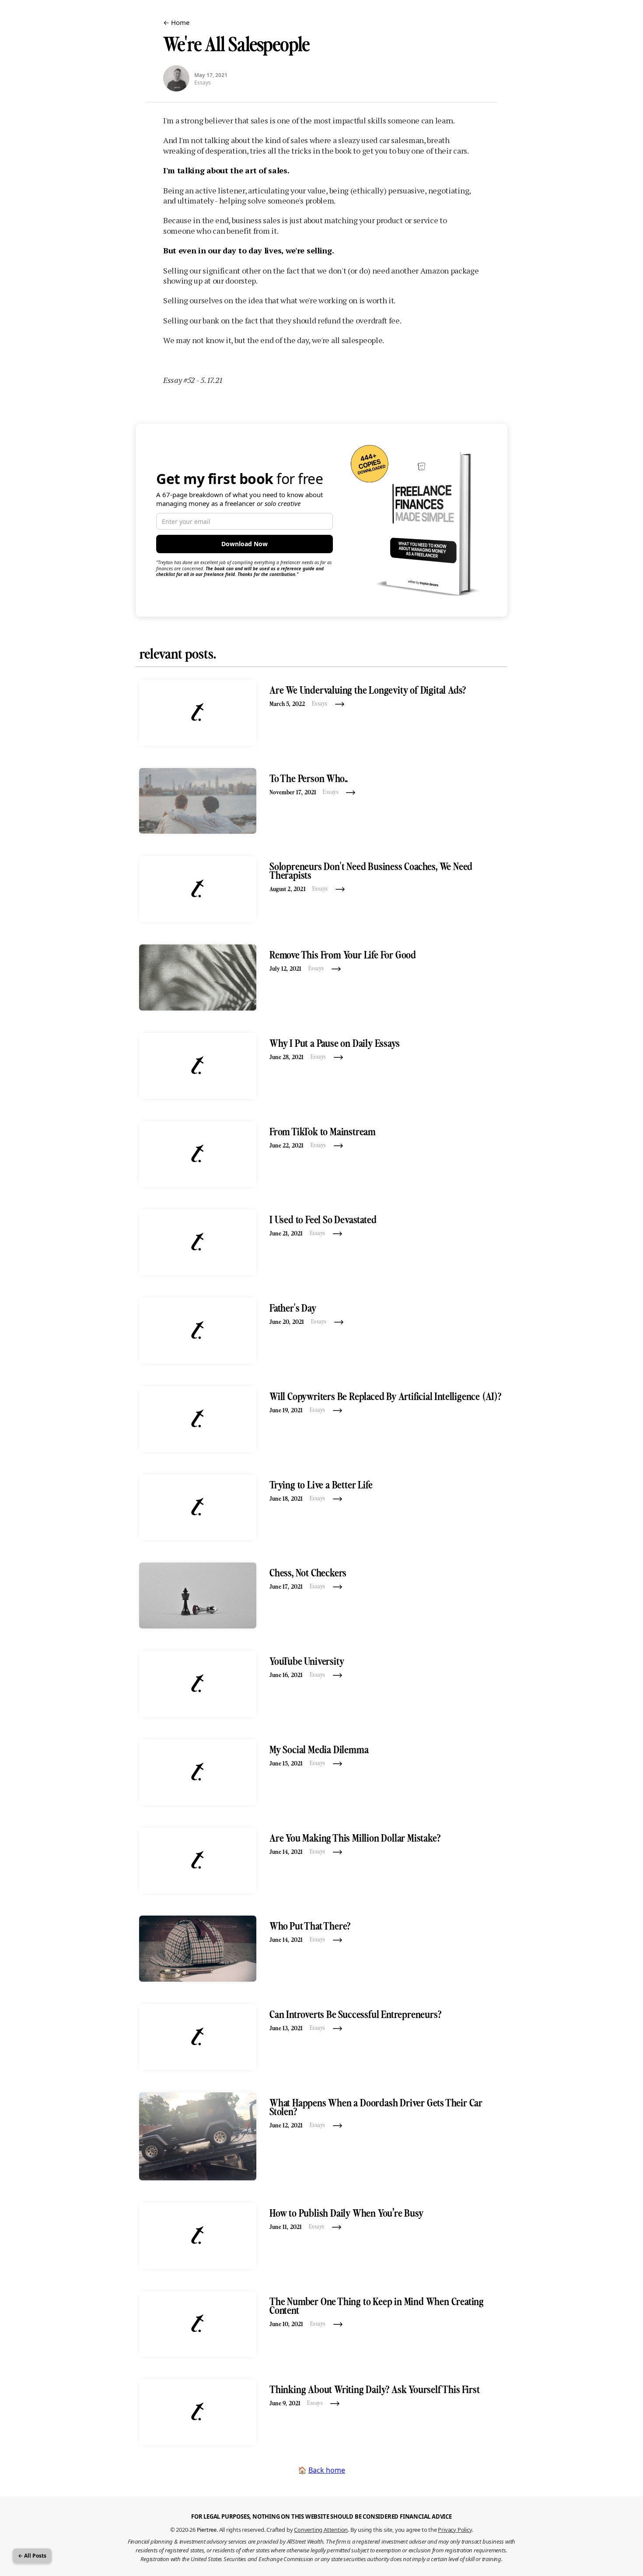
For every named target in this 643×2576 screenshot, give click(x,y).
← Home (176, 22)
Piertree (207, 2530)
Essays (203, 83)
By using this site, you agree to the (411, 2530)
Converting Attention (321, 2530)
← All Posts (32, 2556)
